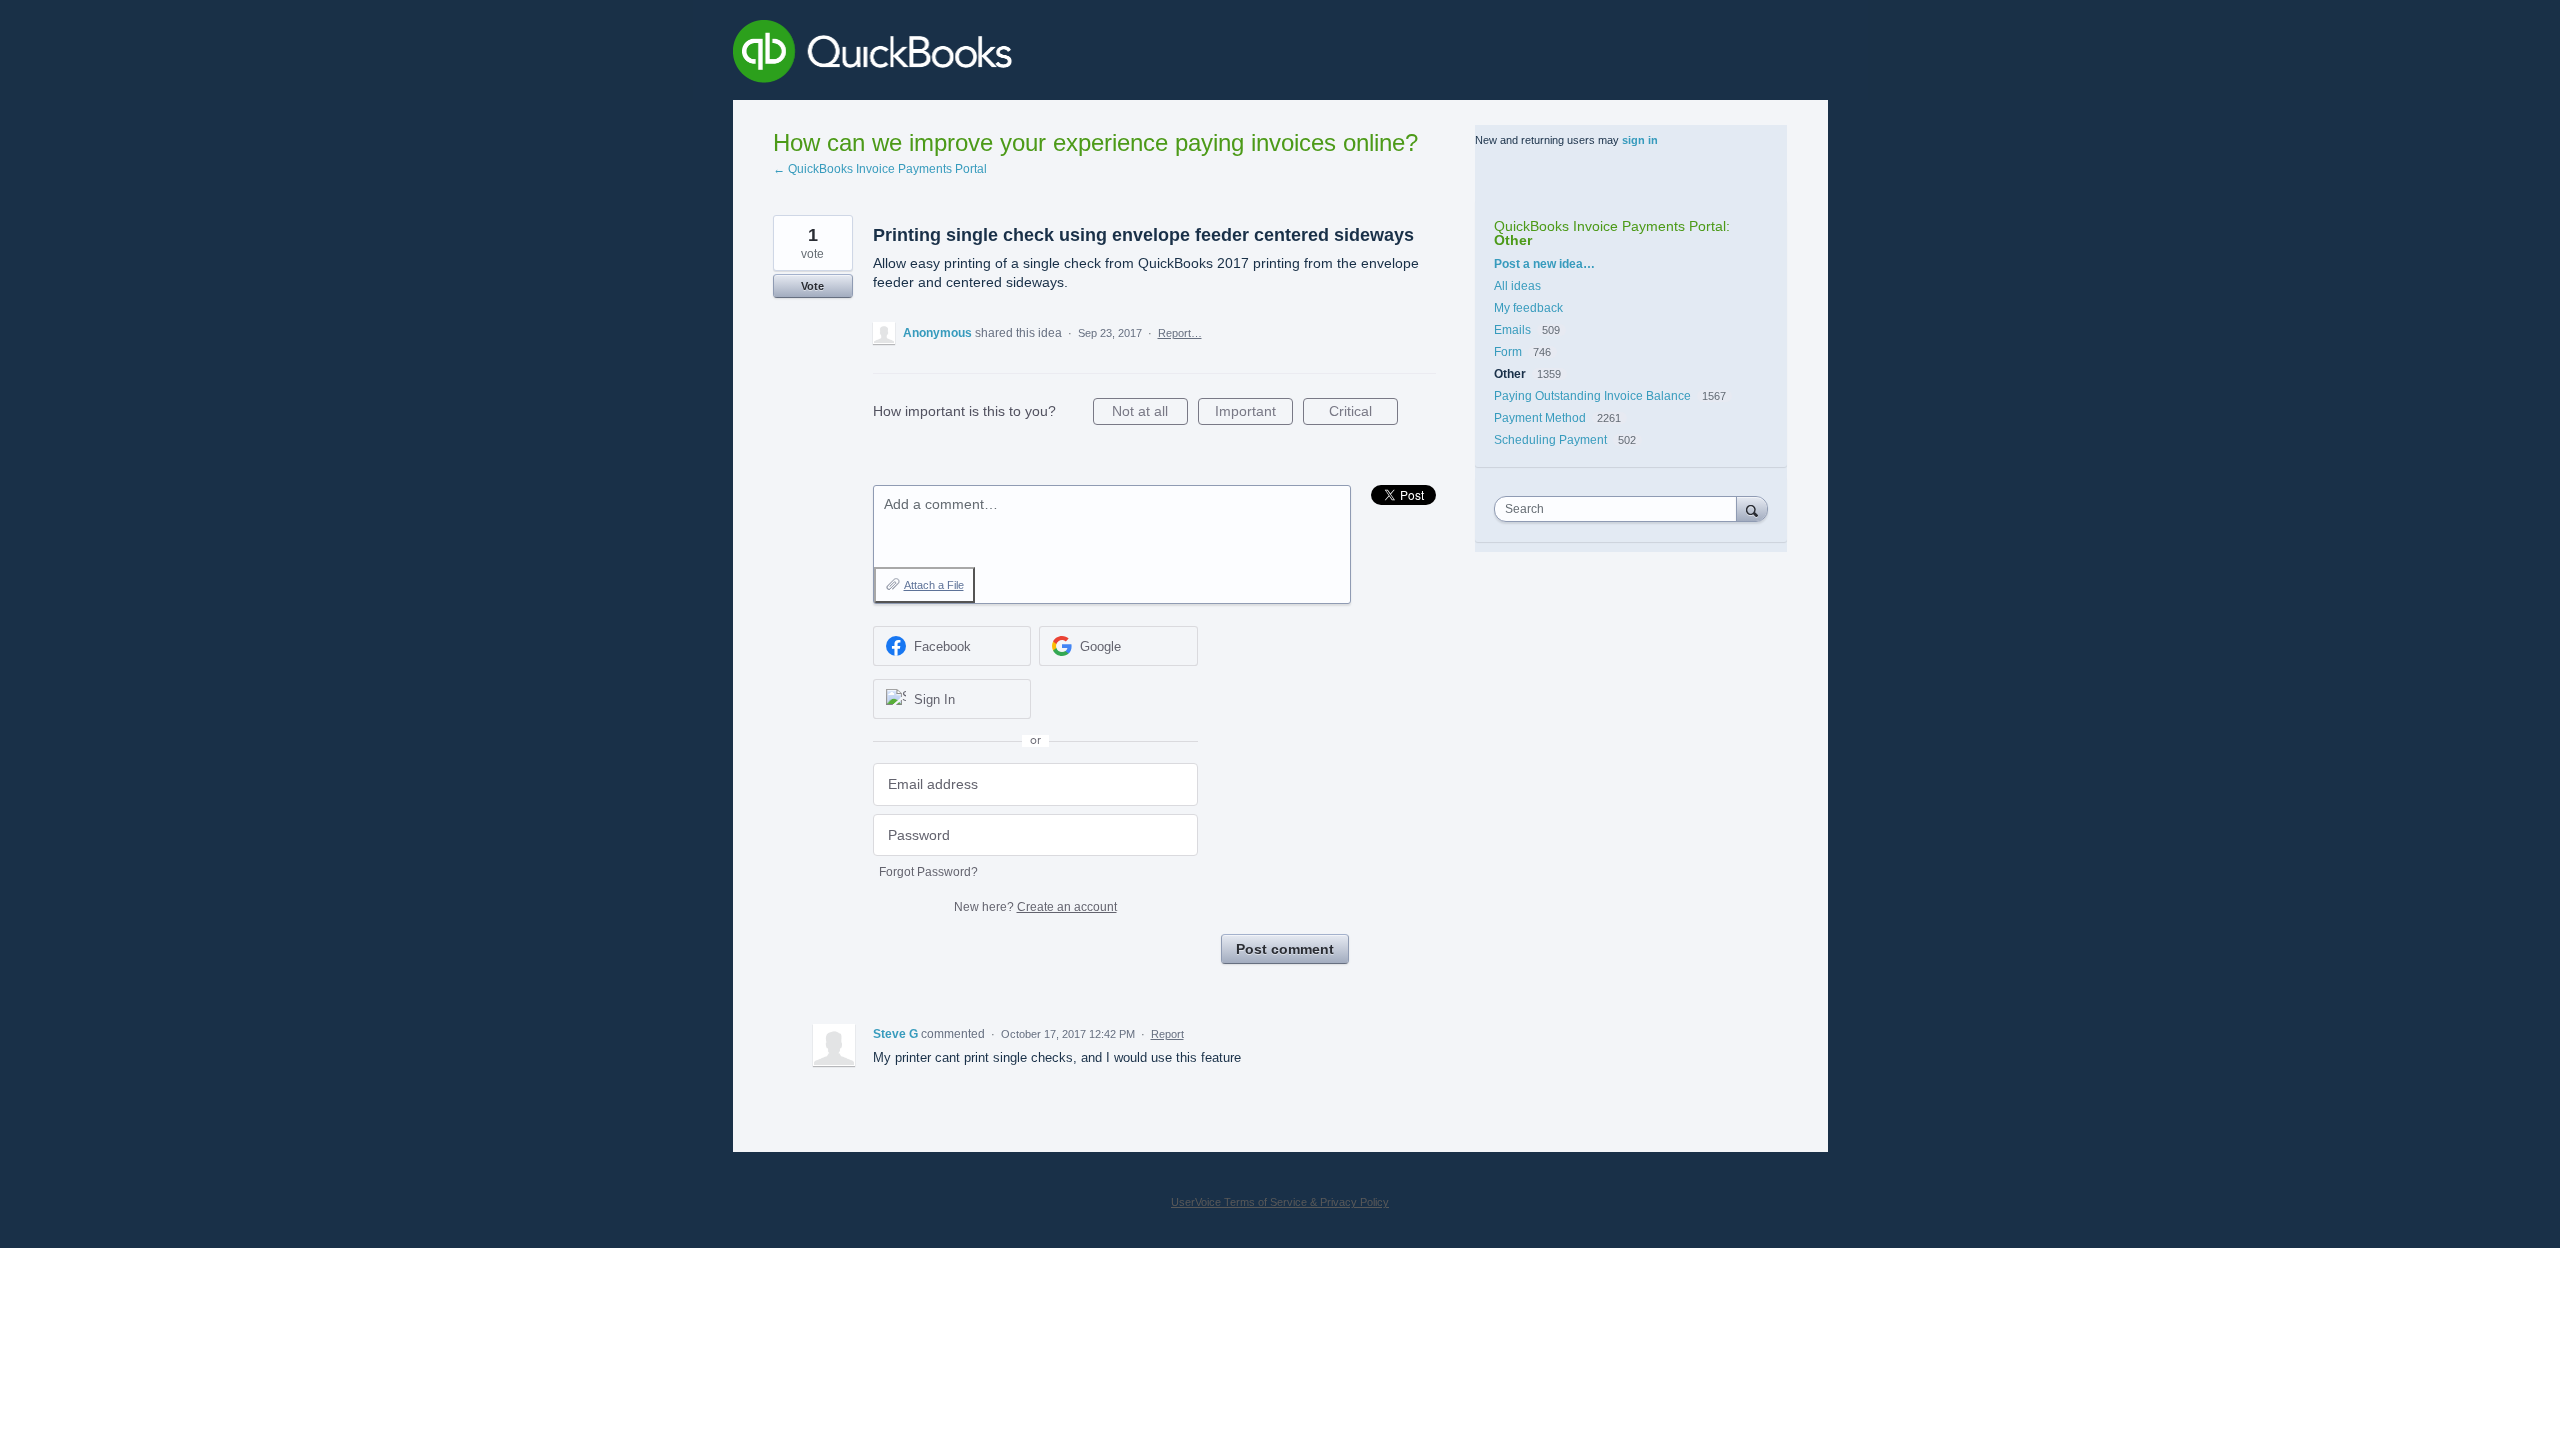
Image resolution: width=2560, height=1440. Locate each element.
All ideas (1517, 286)
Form (1509, 352)
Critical (1363, 414)
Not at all (1150, 414)
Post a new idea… (1544, 264)
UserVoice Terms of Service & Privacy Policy (1280, 1202)
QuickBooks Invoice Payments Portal (1610, 226)
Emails (1512, 330)
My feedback (1528, 308)
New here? (1035, 907)
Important (1254, 414)
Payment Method (1540, 418)
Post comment (1285, 949)
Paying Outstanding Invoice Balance (1592, 396)
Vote (812, 286)
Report (1167, 1034)
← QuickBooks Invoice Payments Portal (880, 169)
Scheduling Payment (1550, 440)
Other (1513, 240)
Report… (1180, 333)
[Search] (1752, 508)
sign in (1640, 140)
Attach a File (934, 585)
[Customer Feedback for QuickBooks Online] (1018, 55)
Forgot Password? (928, 872)
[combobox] (1620, 509)
